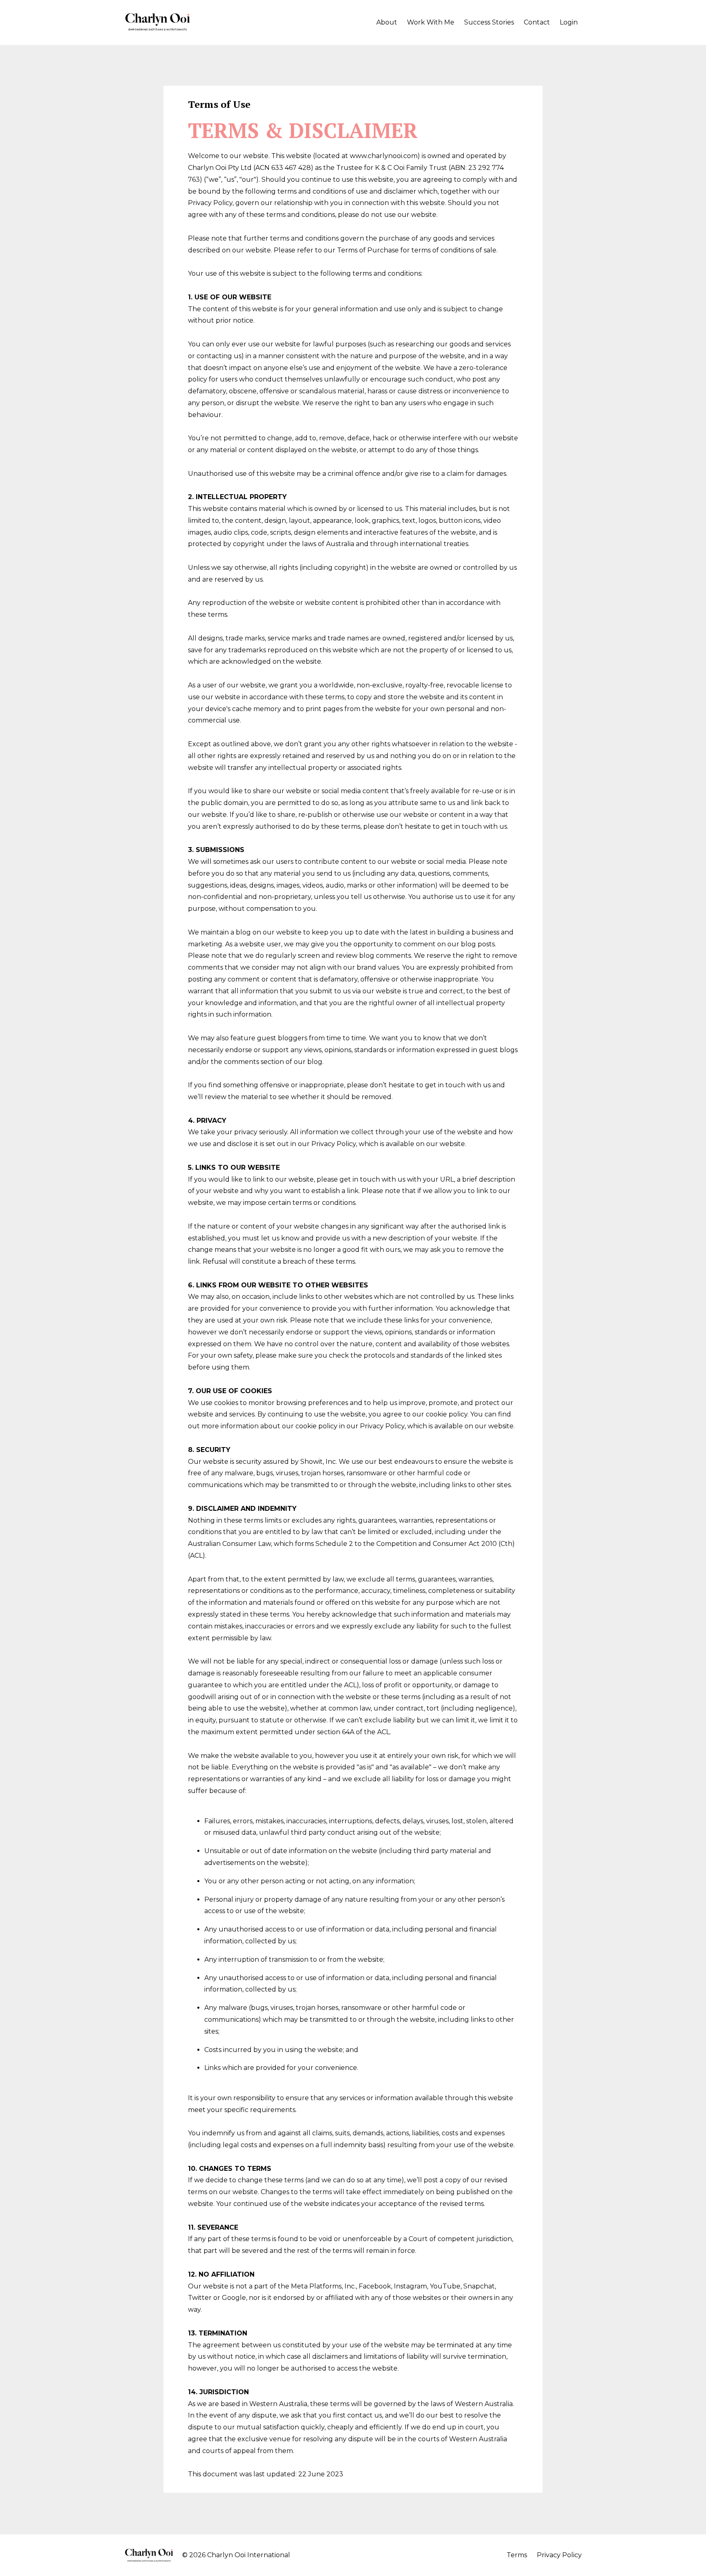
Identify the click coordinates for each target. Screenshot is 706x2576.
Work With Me (431, 22)
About (387, 22)
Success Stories (489, 22)
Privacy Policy (559, 2555)
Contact (537, 22)
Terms (517, 2555)
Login (569, 22)
